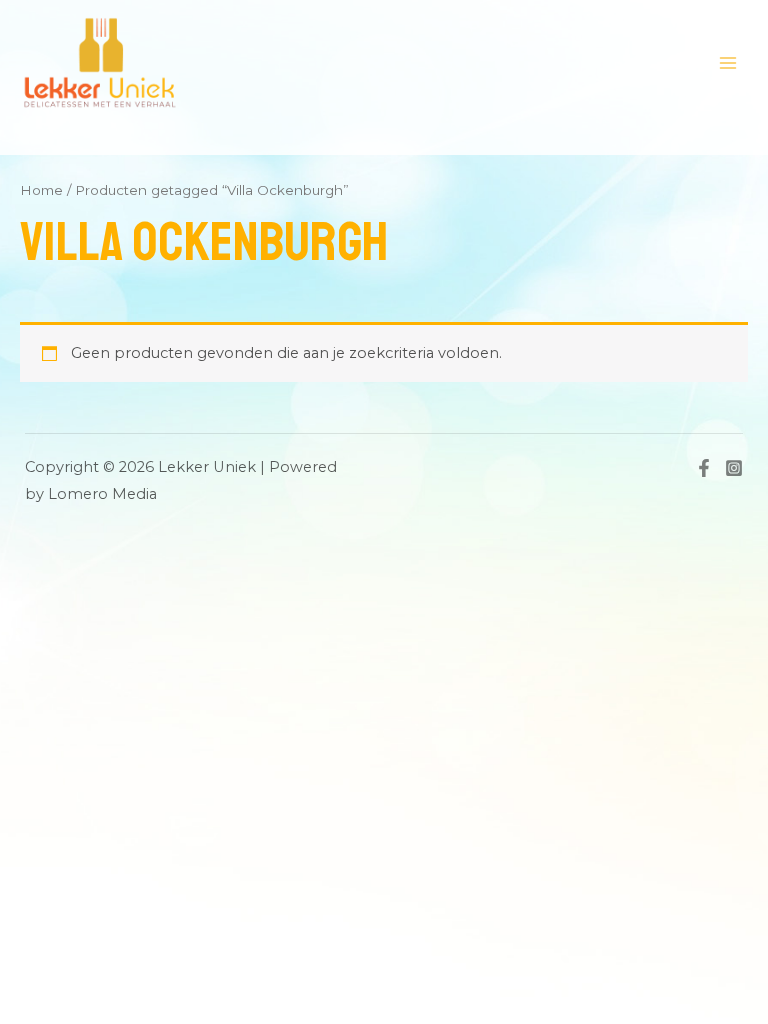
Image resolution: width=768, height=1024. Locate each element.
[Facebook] (704, 468)
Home (41, 190)
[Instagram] (734, 468)
